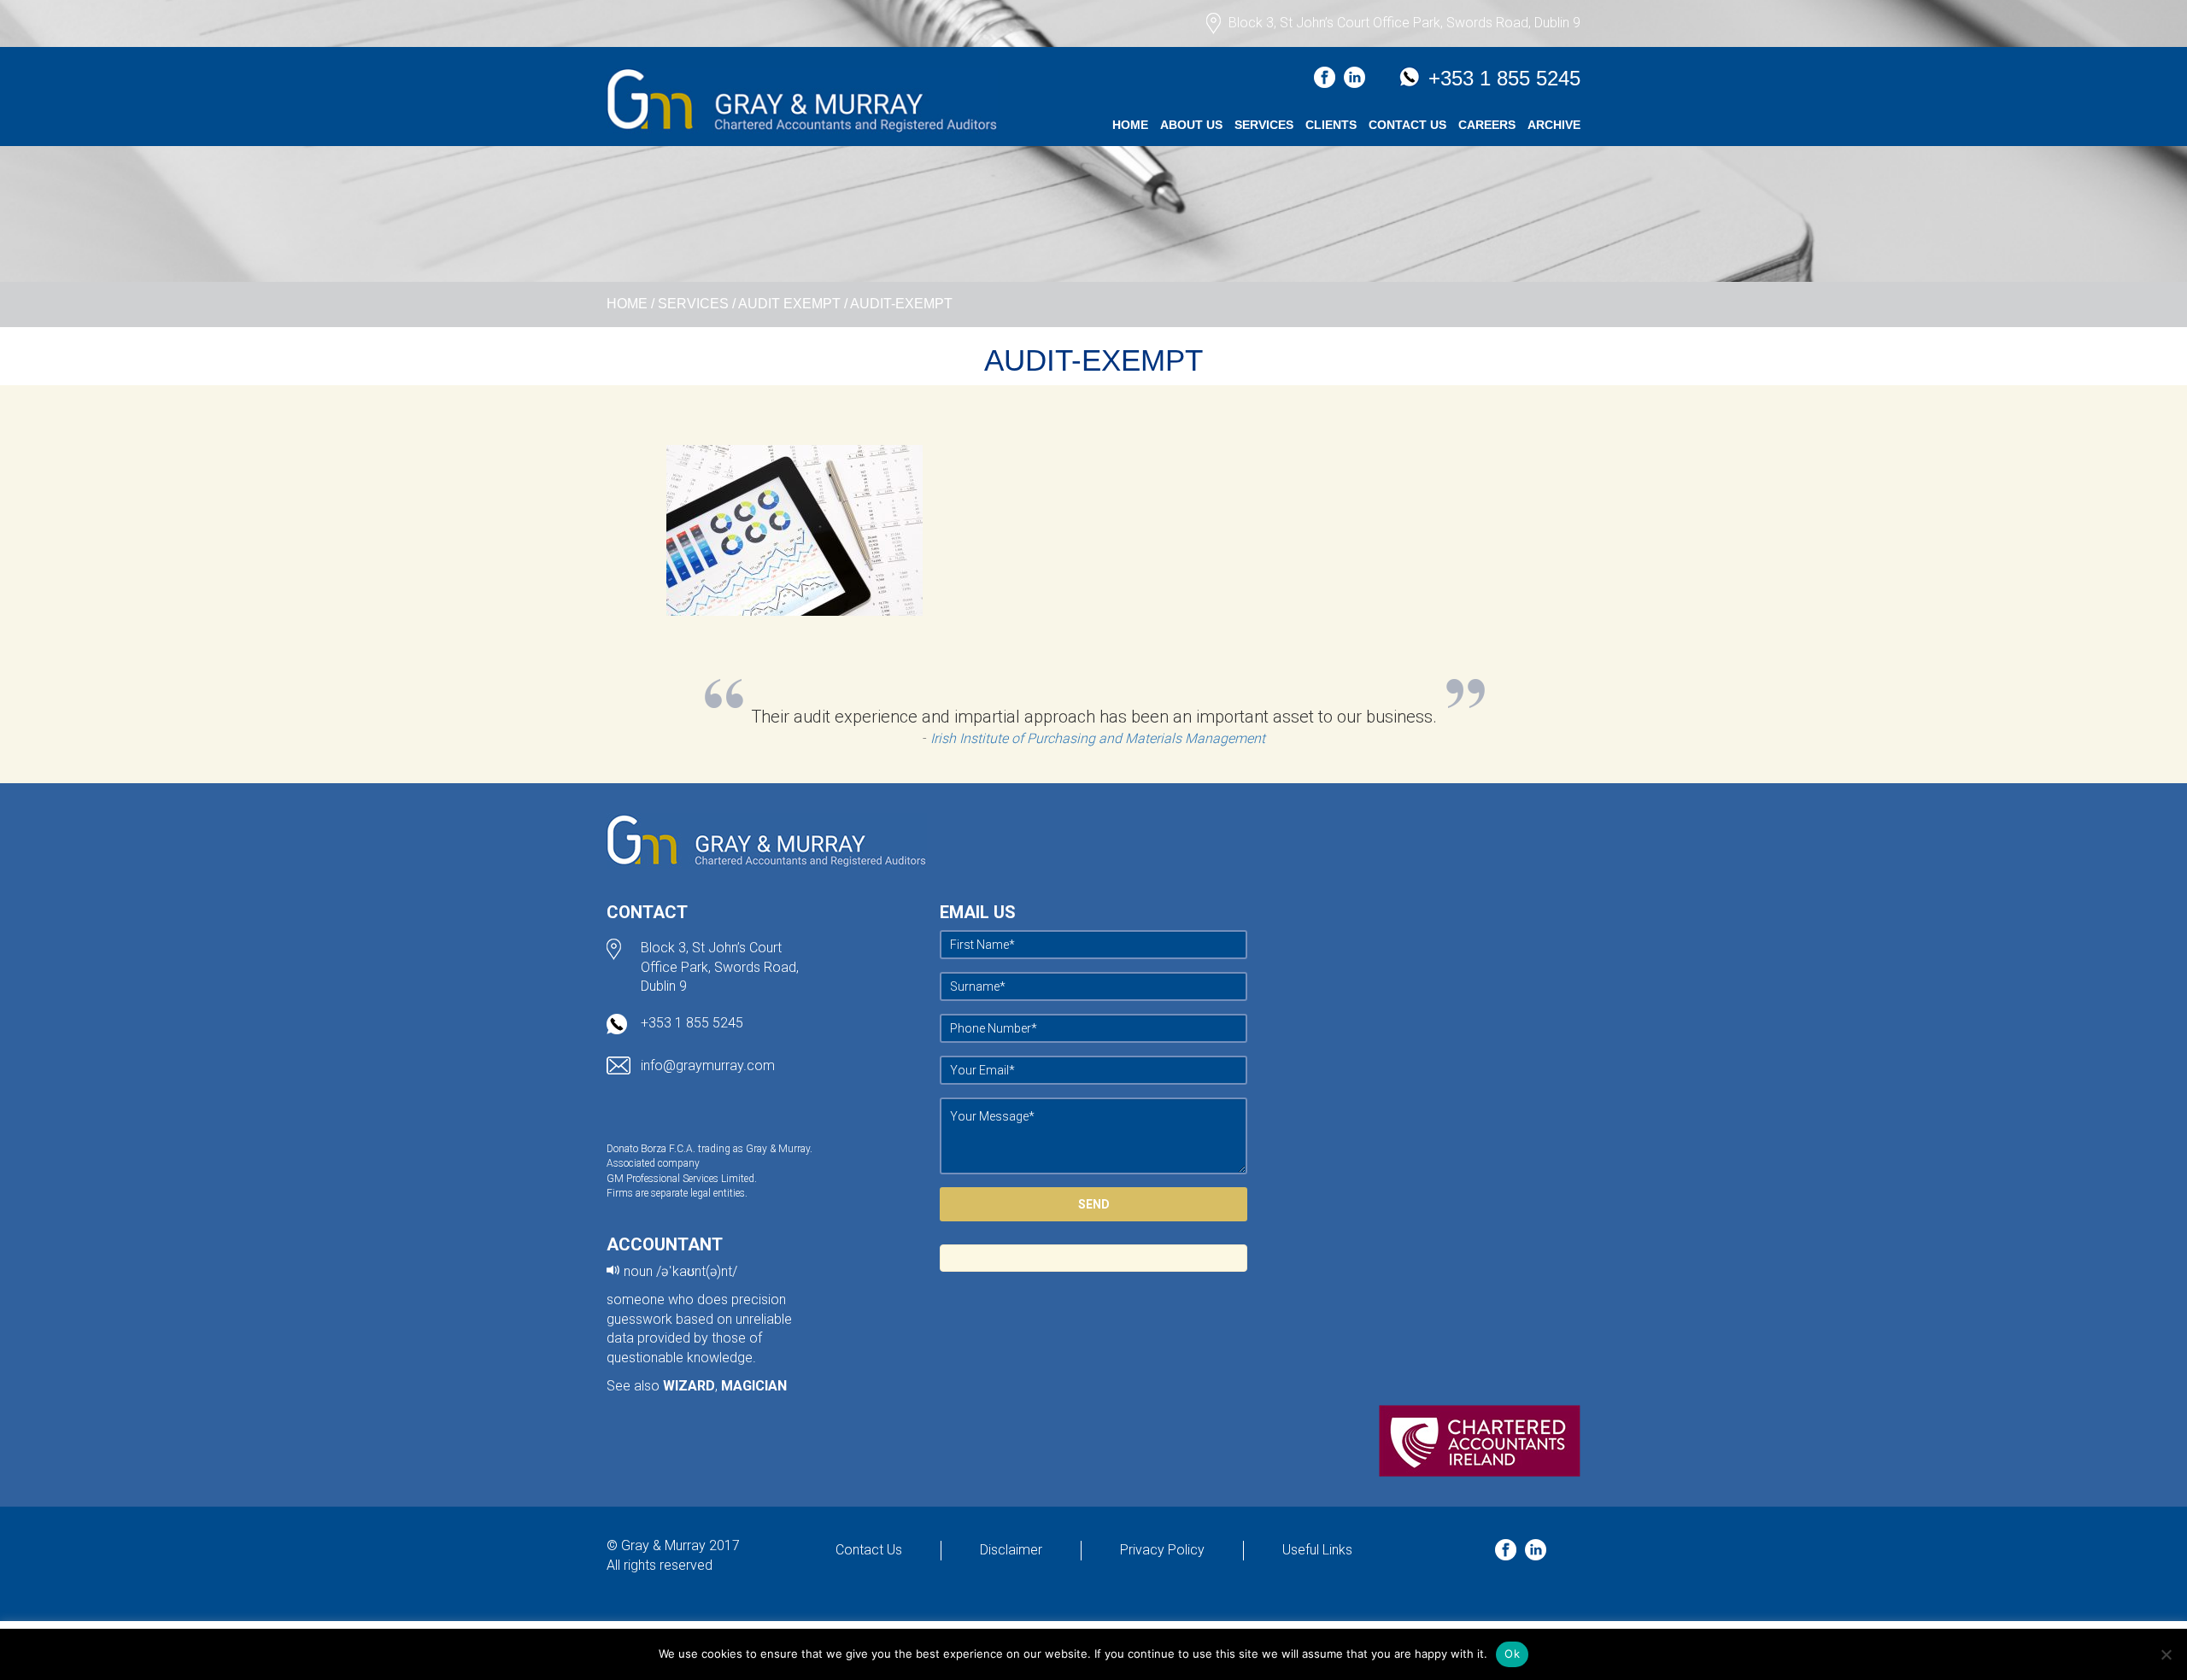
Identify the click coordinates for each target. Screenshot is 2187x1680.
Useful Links (1317, 1550)
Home (1130, 125)
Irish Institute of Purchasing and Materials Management (1098, 738)
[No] (2166, 1654)
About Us (1191, 125)
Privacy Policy (1162, 1550)
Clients (1331, 125)
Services (1264, 125)
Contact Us (1407, 125)
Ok (1512, 1654)
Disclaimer (1011, 1550)
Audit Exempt (789, 304)
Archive (1554, 125)
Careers (1487, 125)
